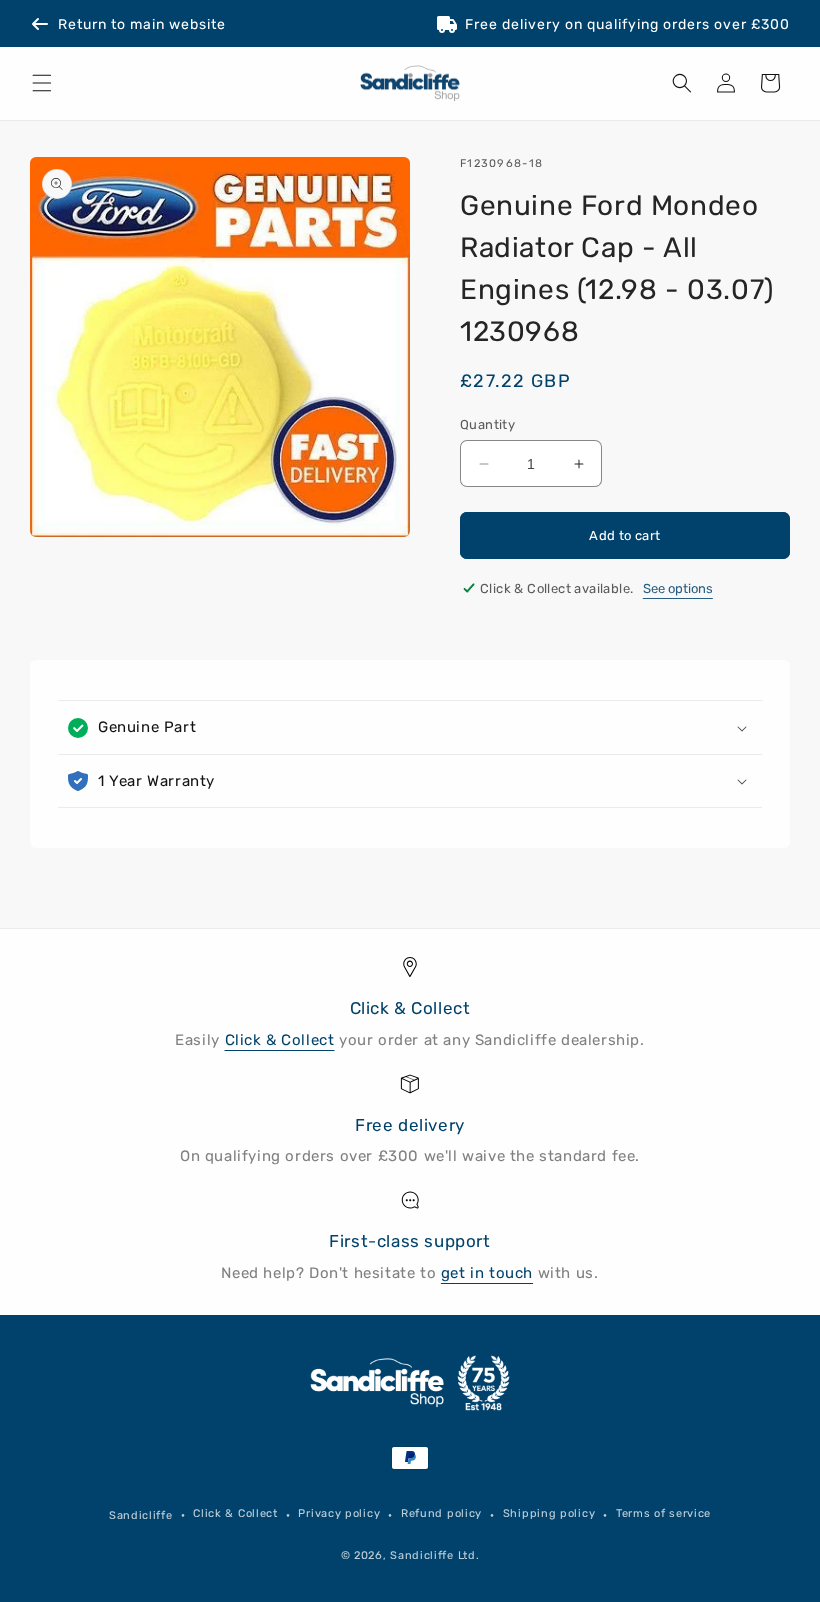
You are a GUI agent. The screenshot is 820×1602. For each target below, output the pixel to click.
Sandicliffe (141, 1515)
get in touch (487, 1273)
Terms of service (663, 1513)
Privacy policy (339, 1513)
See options (678, 588)
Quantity (487, 424)
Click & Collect (280, 1040)
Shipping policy (549, 1513)
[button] (42, 83)
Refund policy (441, 1513)
